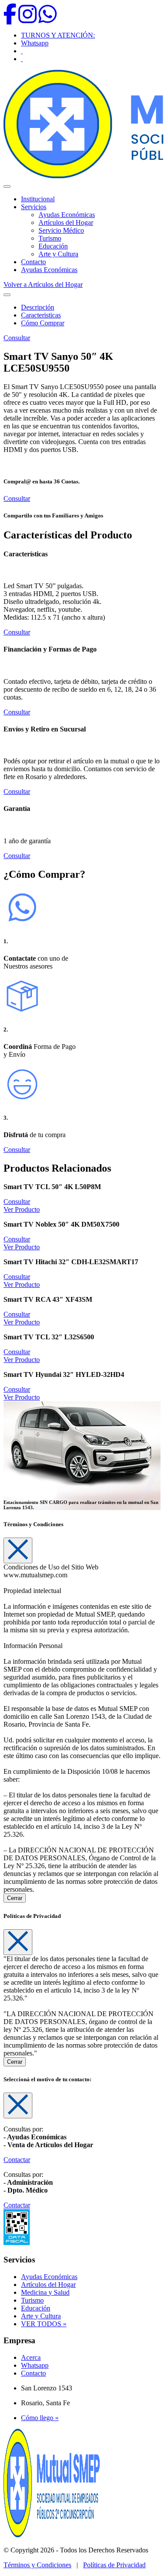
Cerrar (15, 1898)
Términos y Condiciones (37, 2565)
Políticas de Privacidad (114, 2565)
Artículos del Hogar (66, 222)
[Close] (18, 1550)
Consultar (17, 338)
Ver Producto (22, 1209)
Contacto (33, 262)
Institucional (38, 199)
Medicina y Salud (45, 2292)
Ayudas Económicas (67, 215)
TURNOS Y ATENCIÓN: (58, 35)
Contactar (17, 2160)
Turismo (50, 238)
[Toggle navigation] (7, 295)
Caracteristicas (41, 315)
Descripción (38, 307)
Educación (53, 246)
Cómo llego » (40, 2418)
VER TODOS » (44, 2324)
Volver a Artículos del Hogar (43, 284)
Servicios (34, 207)
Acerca (31, 2357)
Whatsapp (35, 43)
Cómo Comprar (43, 323)
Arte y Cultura (58, 254)
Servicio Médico (61, 230)
